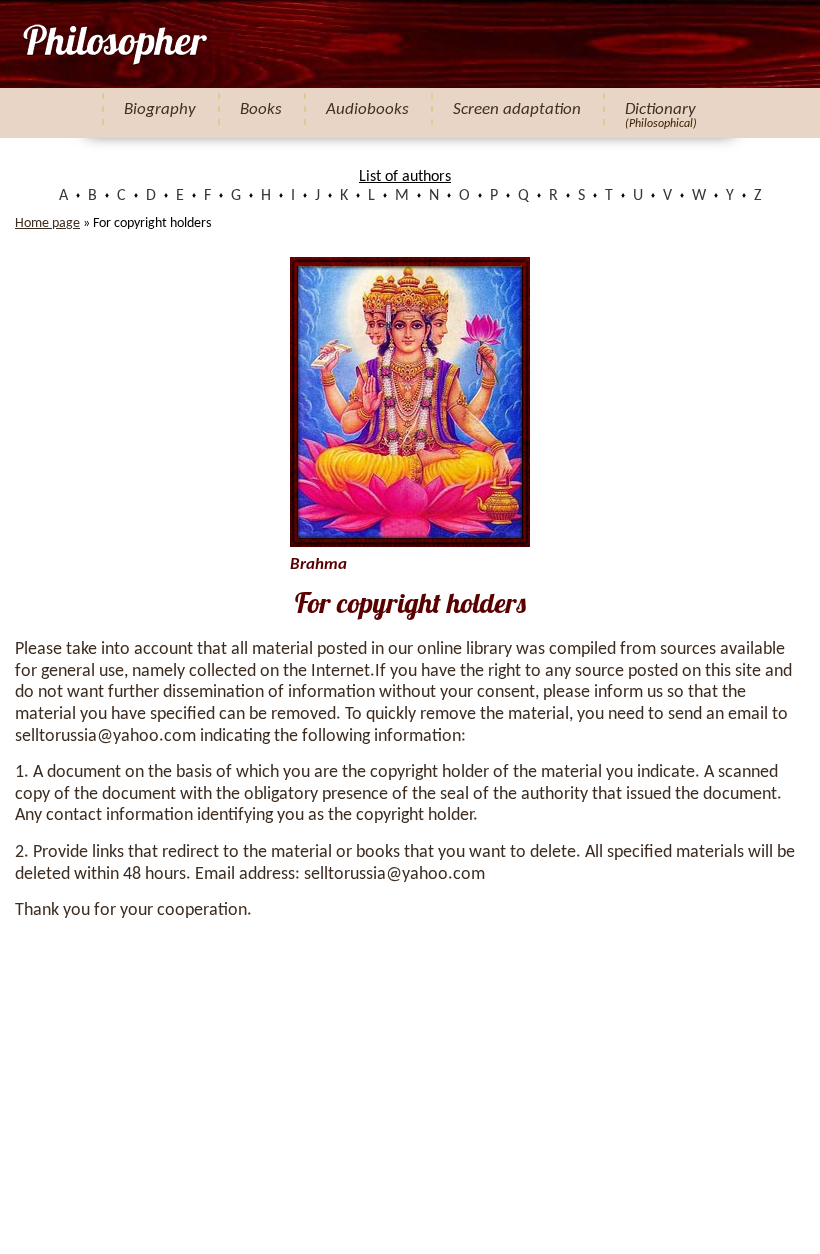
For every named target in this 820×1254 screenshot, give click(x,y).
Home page (47, 223)
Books (261, 109)
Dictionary (660, 109)
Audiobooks (367, 109)
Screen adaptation (517, 109)
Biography (160, 109)
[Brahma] (113, 44)
